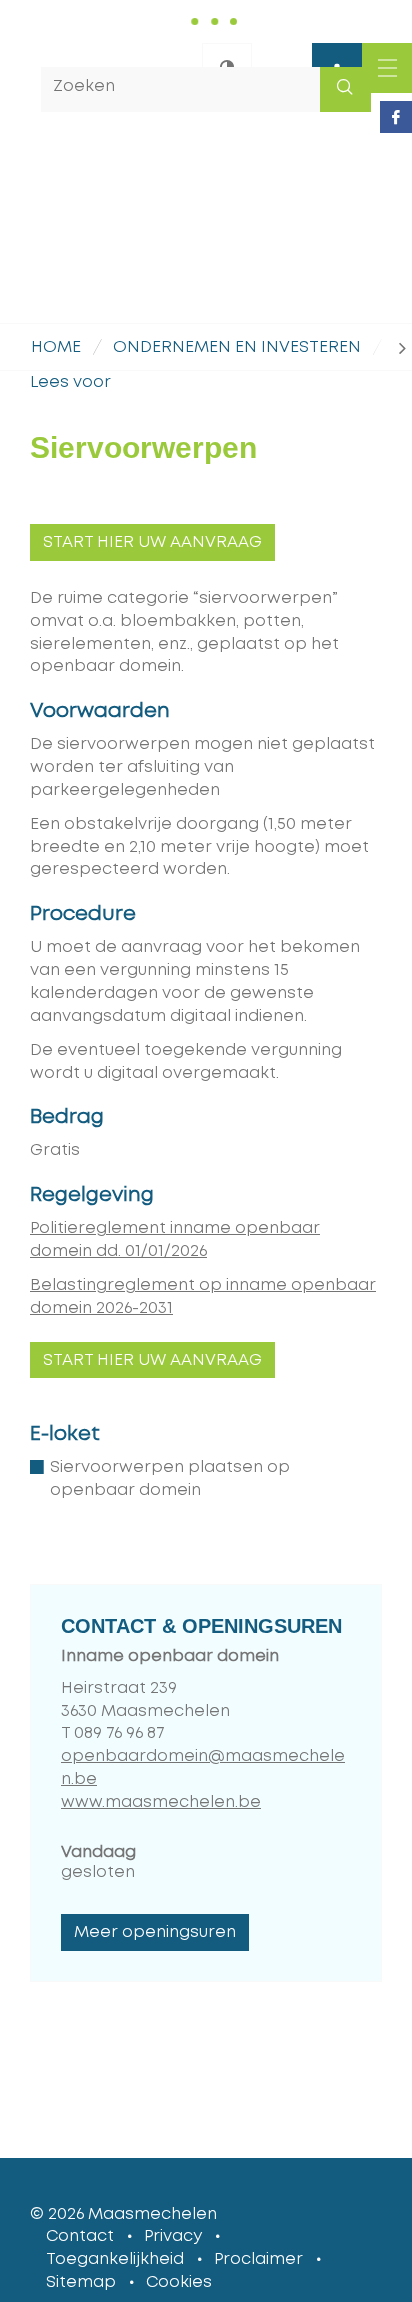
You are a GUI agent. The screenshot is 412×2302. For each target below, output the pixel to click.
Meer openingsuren (155, 1932)
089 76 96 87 (119, 1733)
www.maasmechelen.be (161, 1802)
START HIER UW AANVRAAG (152, 542)
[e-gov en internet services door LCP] (387, 2214)
